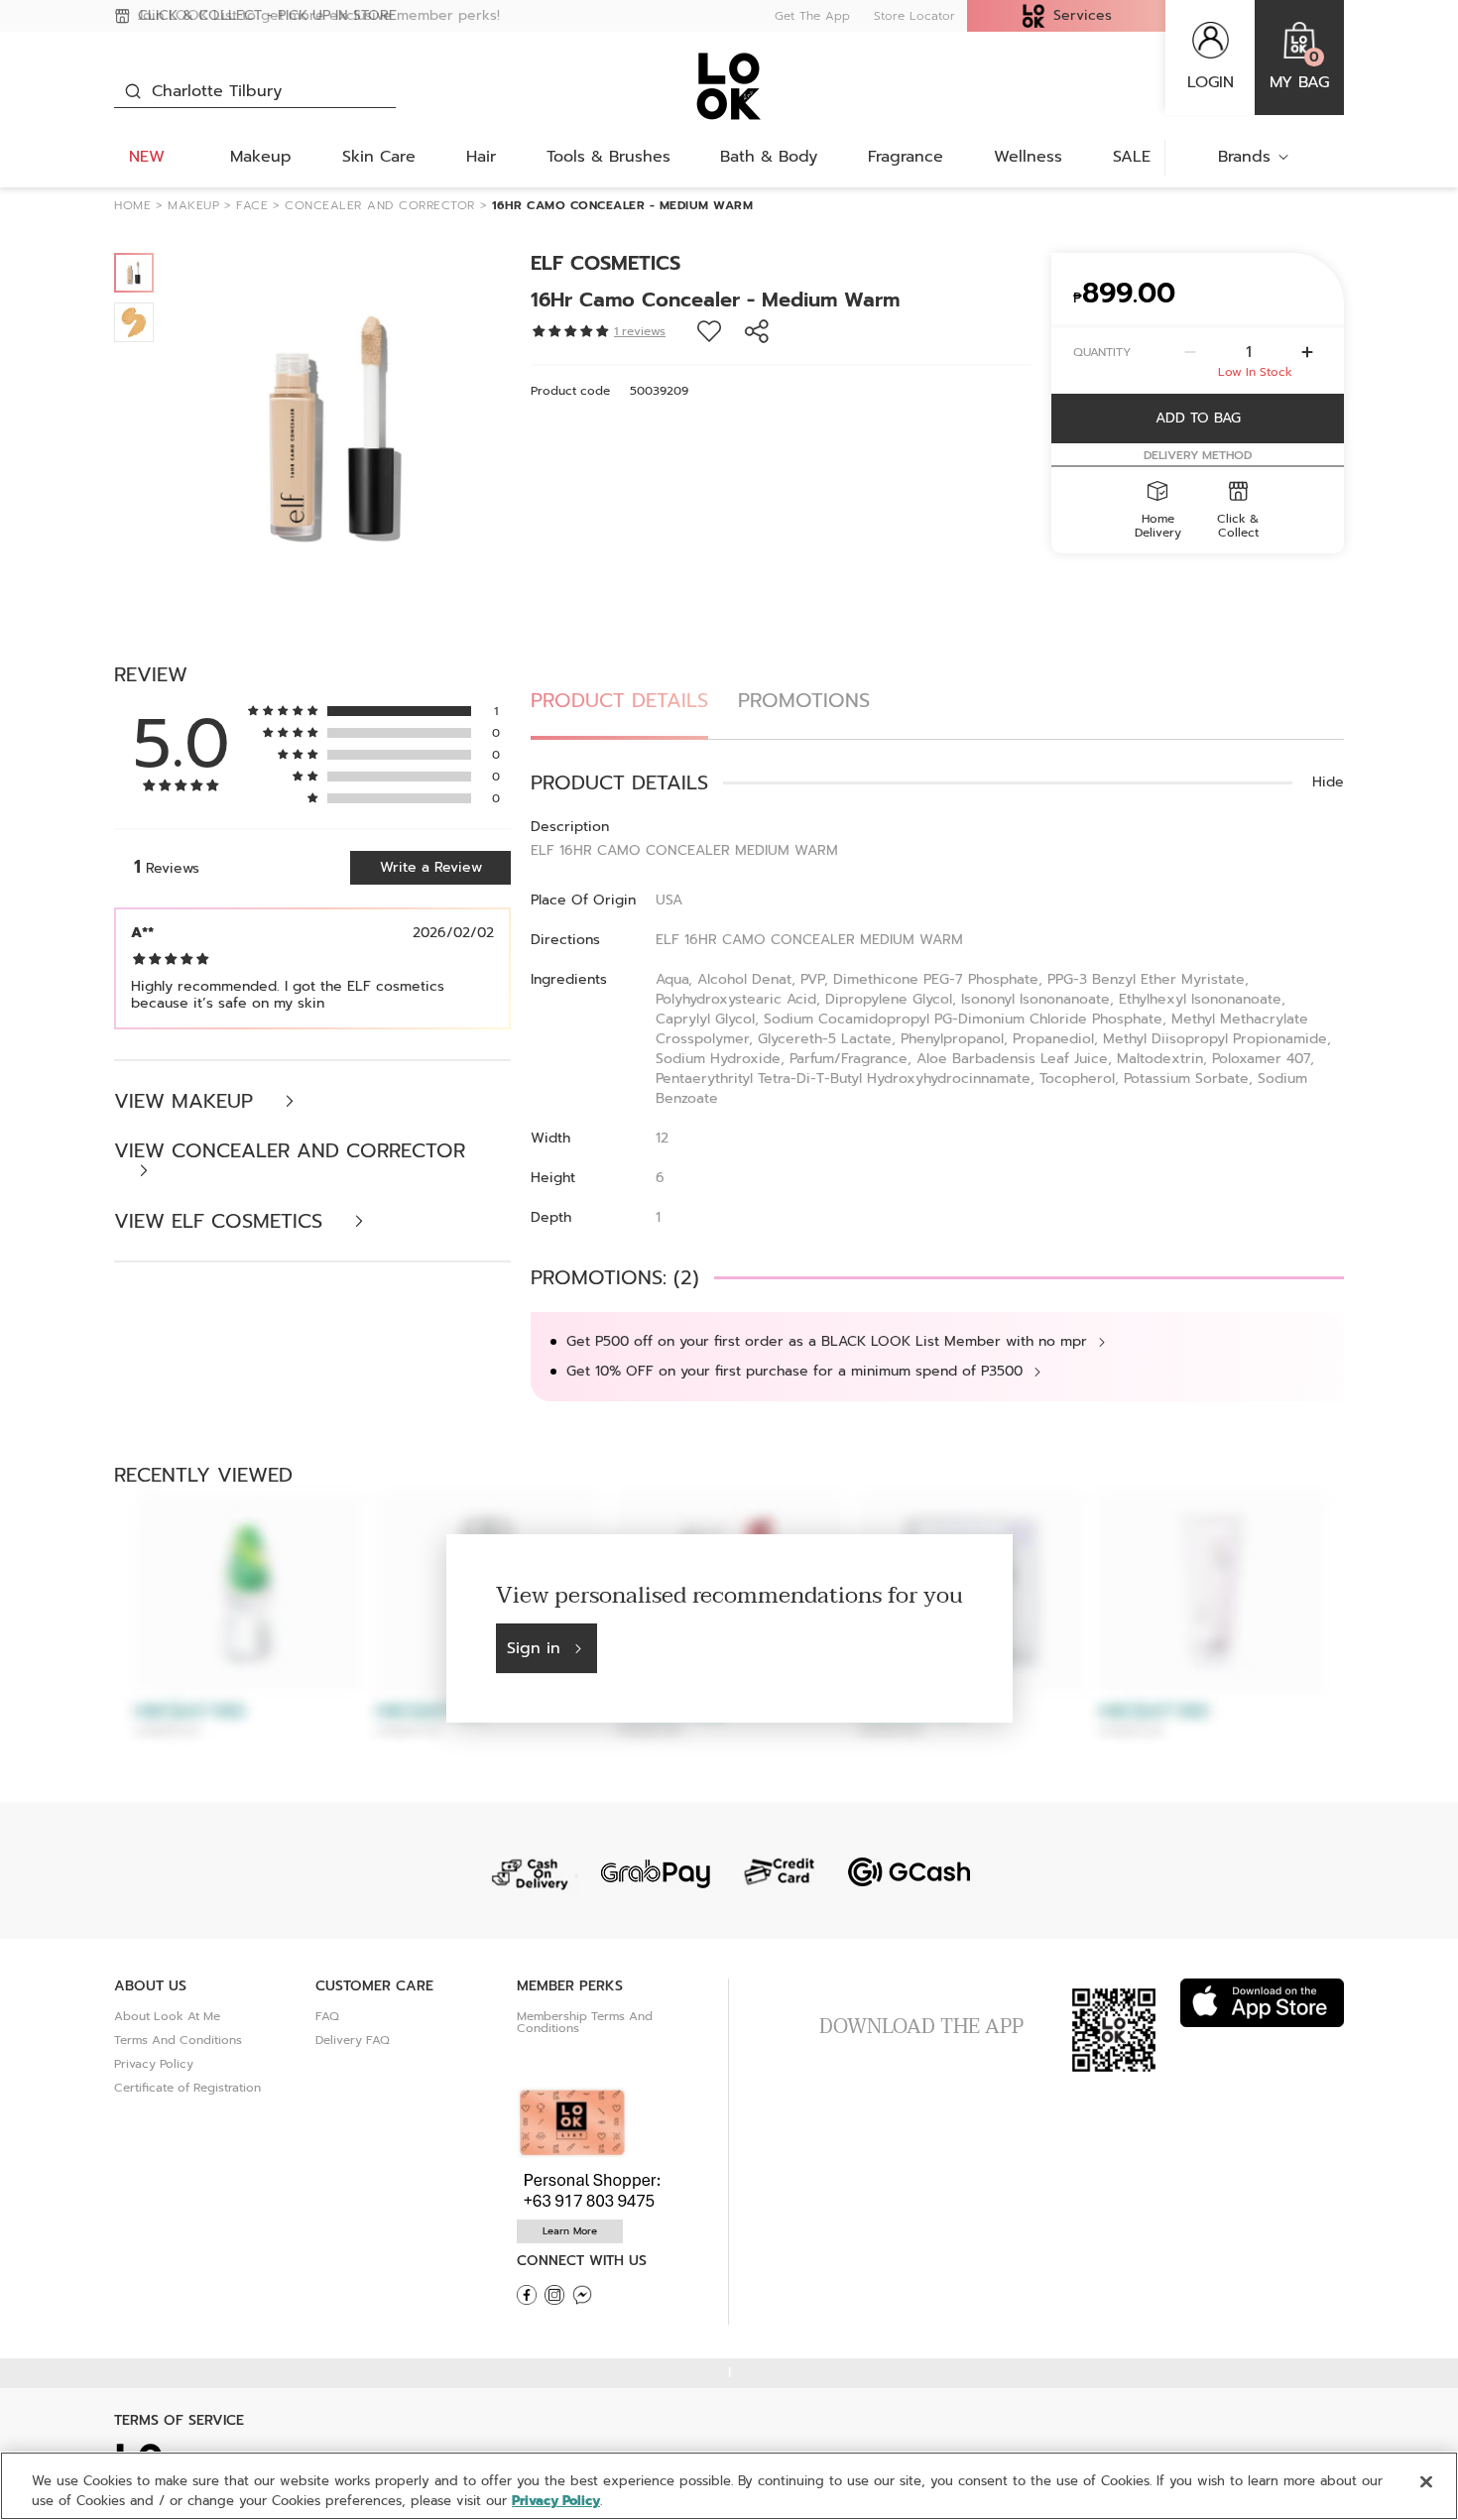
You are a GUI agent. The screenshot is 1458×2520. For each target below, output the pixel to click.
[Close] (1426, 2482)
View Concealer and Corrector (290, 1153)
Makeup (261, 157)
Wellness (1028, 157)
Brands (1244, 157)
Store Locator (914, 16)
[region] (729, 2486)
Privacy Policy (154, 2064)
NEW (147, 157)
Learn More (570, 2231)
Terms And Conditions (178, 2040)
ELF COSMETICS (606, 263)
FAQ (327, 2016)
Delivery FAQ (353, 2040)
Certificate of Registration (187, 2088)
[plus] (1307, 352)
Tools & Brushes (608, 157)
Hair (481, 157)
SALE (1132, 157)
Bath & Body (769, 157)
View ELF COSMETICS (222, 1221)
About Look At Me (167, 2016)
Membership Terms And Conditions (585, 2022)
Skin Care (379, 157)
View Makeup (187, 1101)
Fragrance (906, 157)
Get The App (812, 16)
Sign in (534, 1648)
